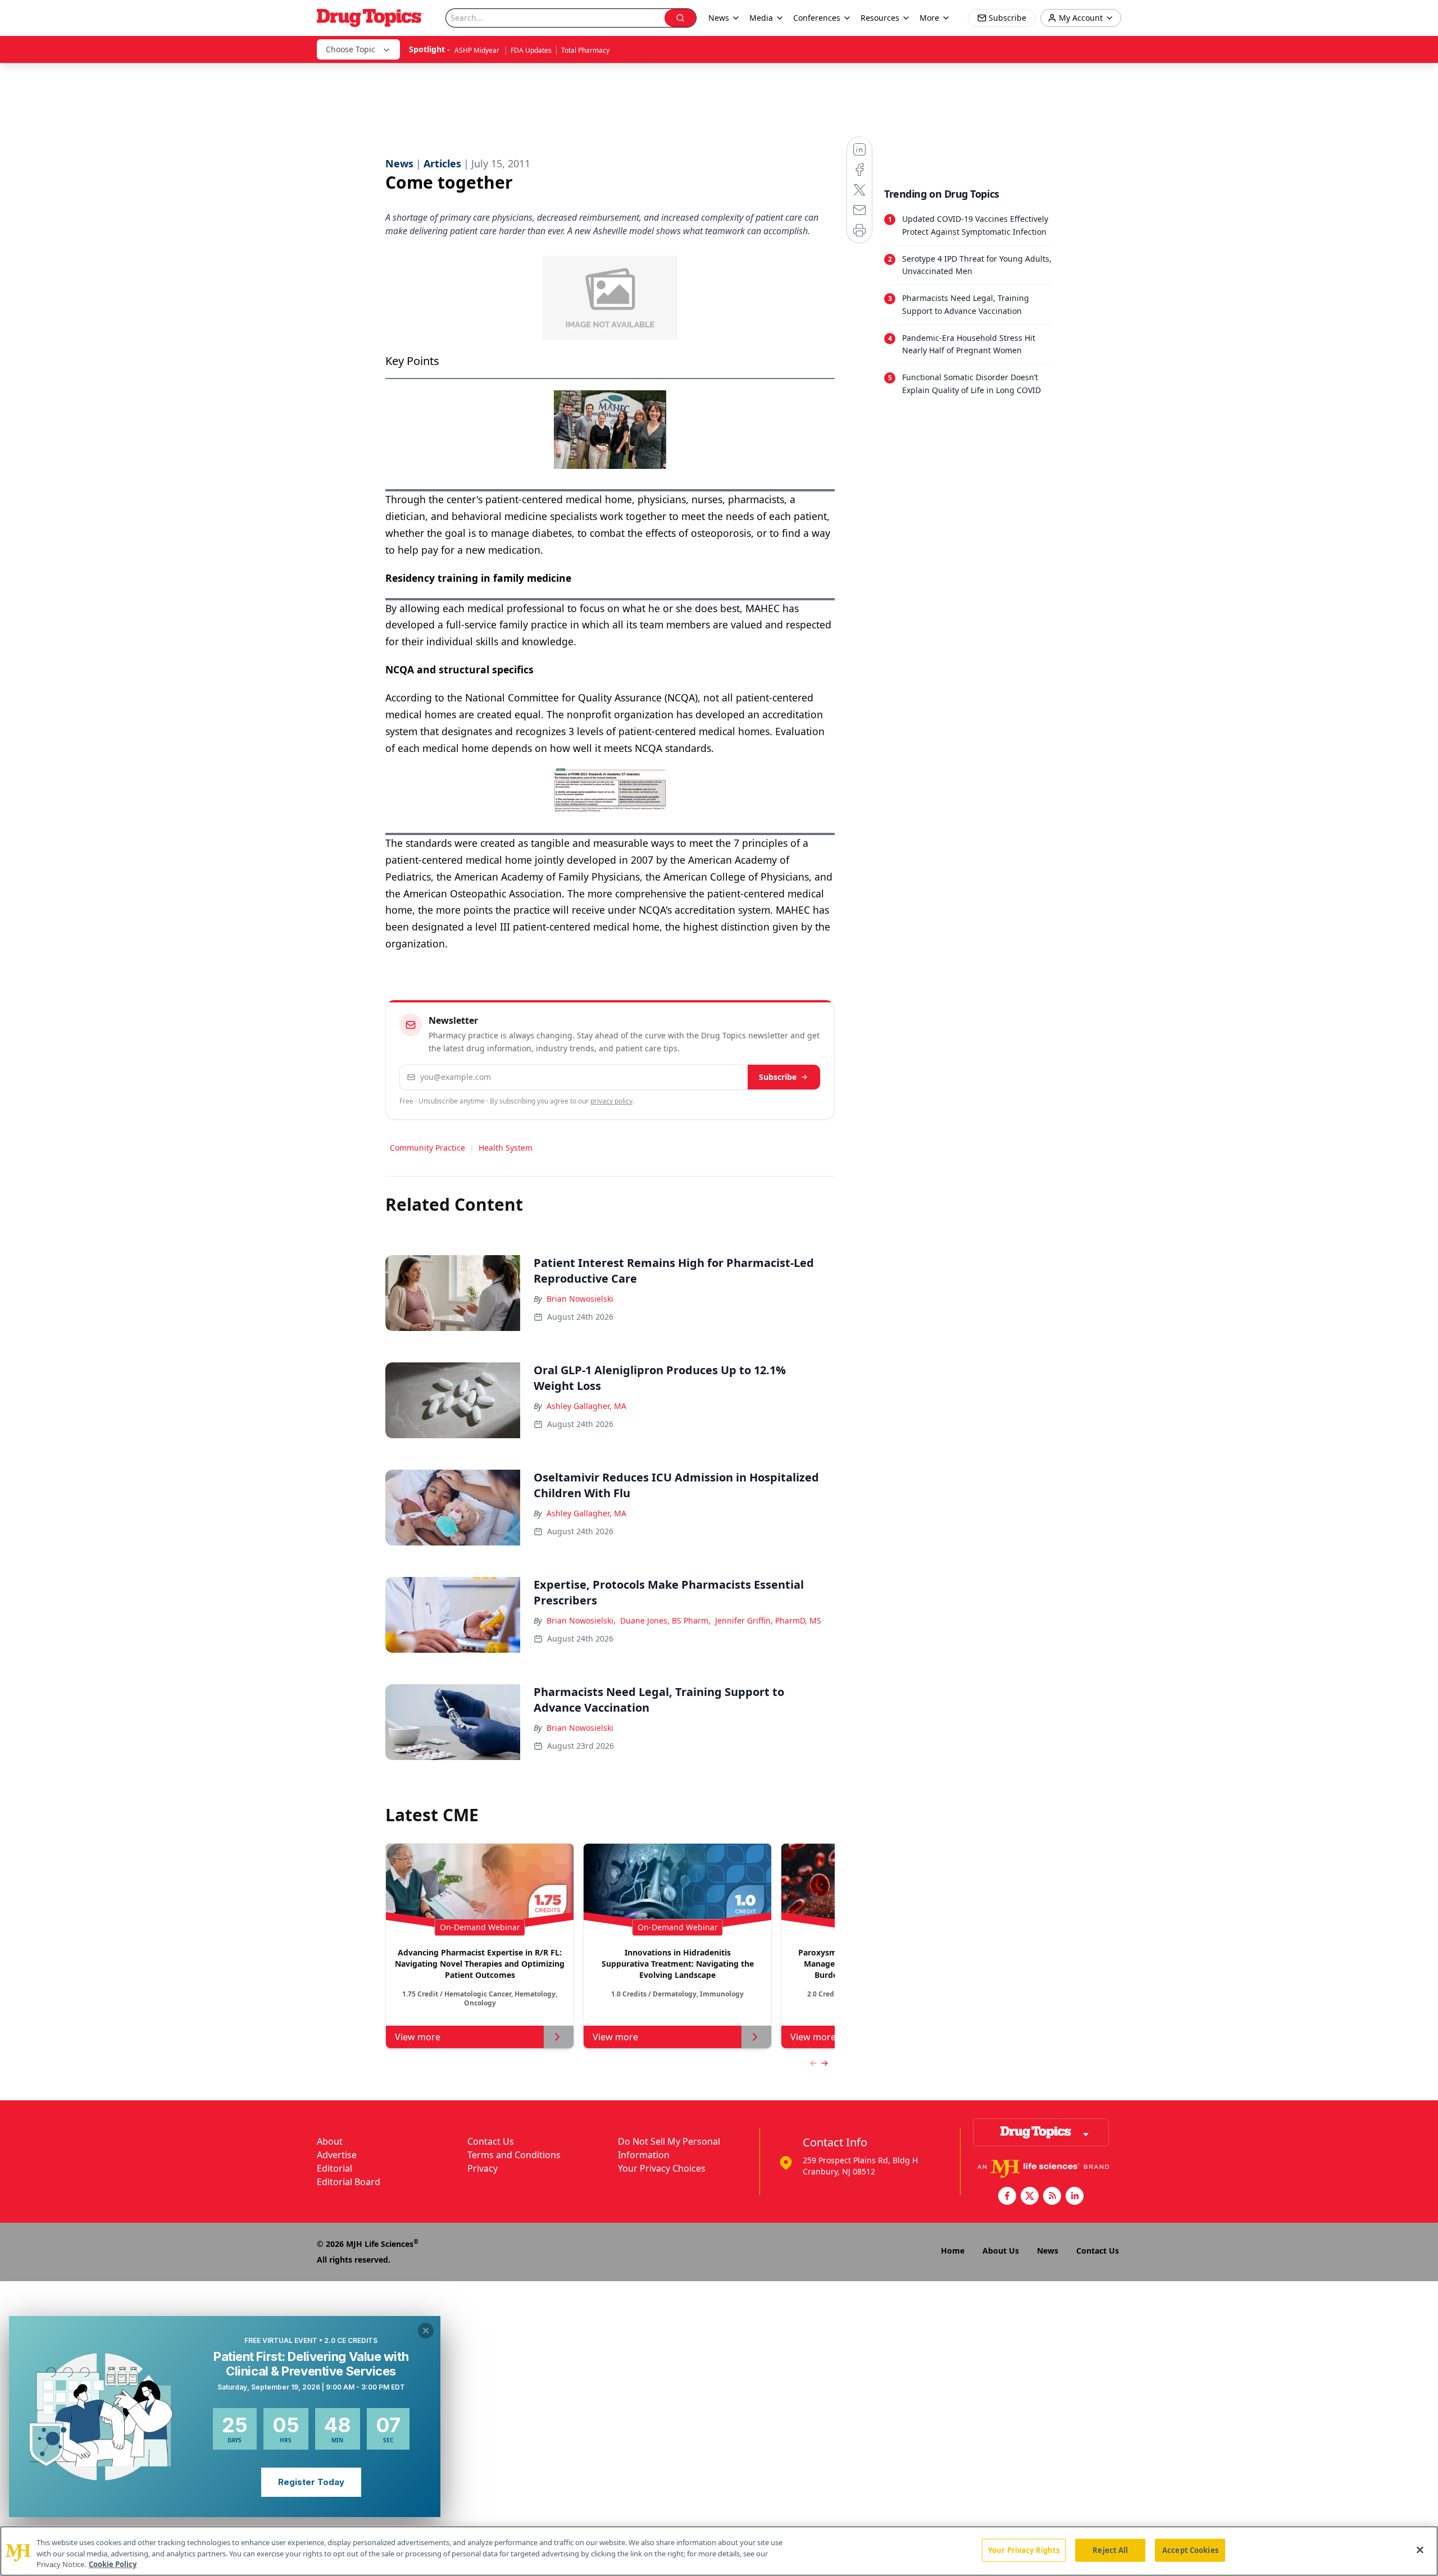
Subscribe (778, 1077)
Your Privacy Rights (1024, 2550)
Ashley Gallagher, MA (586, 1406)
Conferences (817, 18)
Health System (506, 1148)
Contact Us (491, 2141)
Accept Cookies (1190, 2550)
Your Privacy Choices (662, 2168)
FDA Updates (531, 50)
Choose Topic (351, 49)
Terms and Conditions (514, 2155)
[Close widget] (426, 2331)
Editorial (335, 2168)
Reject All (1110, 2550)
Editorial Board (349, 2182)
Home (953, 2251)
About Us (1001, 2251)
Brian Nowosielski (580, 1299)
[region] (719, 2551)
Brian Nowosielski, (581, 1620)
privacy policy (611, 1101)
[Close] (1420, 2550)
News (1048, 2251)
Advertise (337, 2155)
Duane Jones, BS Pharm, (665, 1620)
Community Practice (427, 1148)
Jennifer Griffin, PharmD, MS (768, 1620)
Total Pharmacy (585, 50)
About (330, 2141)
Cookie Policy (113, 2564)
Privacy (483, 2168)
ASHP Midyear (478, 50)
